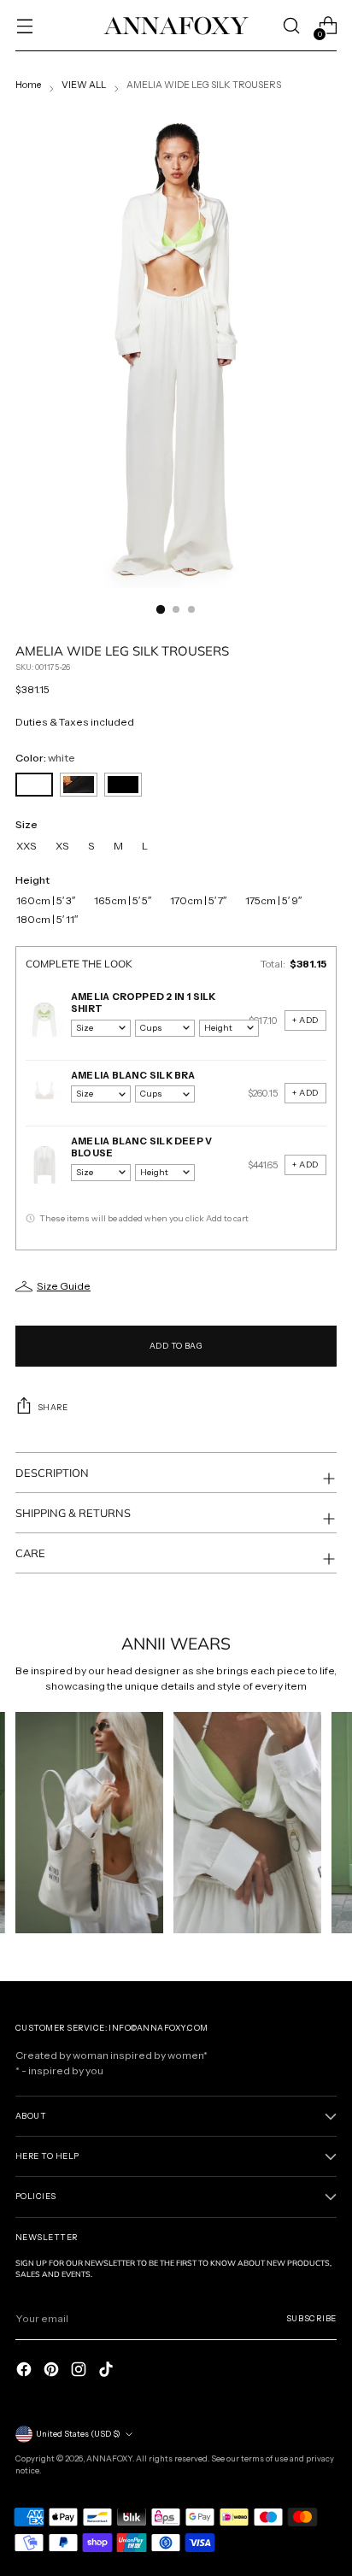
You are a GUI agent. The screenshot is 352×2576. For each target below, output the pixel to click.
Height (32, 880)
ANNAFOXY (109, 2458)
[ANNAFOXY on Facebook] (26, 2369)
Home (28, 85)
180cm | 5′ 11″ (47, 920)
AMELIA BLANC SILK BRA (133, 1075)
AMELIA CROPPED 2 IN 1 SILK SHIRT (144, 1003)
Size (26, 824)
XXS (26, 846)
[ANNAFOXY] (176, 25)
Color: (45, 758)
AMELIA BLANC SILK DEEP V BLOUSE (141, 1147)
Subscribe (311, 2318)
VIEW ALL (84, 85)
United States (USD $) (78, 2434)
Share (53, 1407)
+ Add (305, 1020)
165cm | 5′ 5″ (123, 901)
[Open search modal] (291, 26)
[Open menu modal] (24, 26)
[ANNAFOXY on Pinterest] (53, 2369)
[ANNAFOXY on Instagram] (80, 2369)
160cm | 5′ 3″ (46, 901)
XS (62, 846)
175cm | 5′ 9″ (273, 901)
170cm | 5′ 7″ (198, 901)
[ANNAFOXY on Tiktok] (108, 2369)
